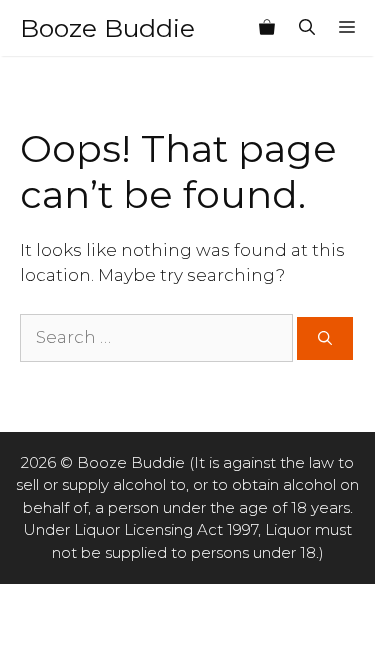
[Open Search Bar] (307, 28)
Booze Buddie (107, 28)
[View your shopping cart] (267, 28)
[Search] (325, 338)
